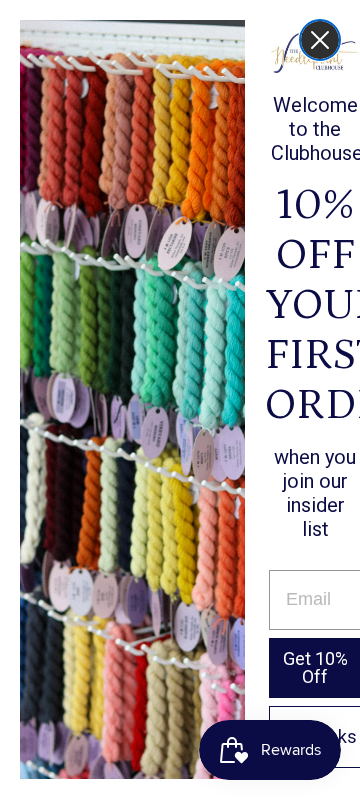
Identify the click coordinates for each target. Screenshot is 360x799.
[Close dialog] (320, 40)
